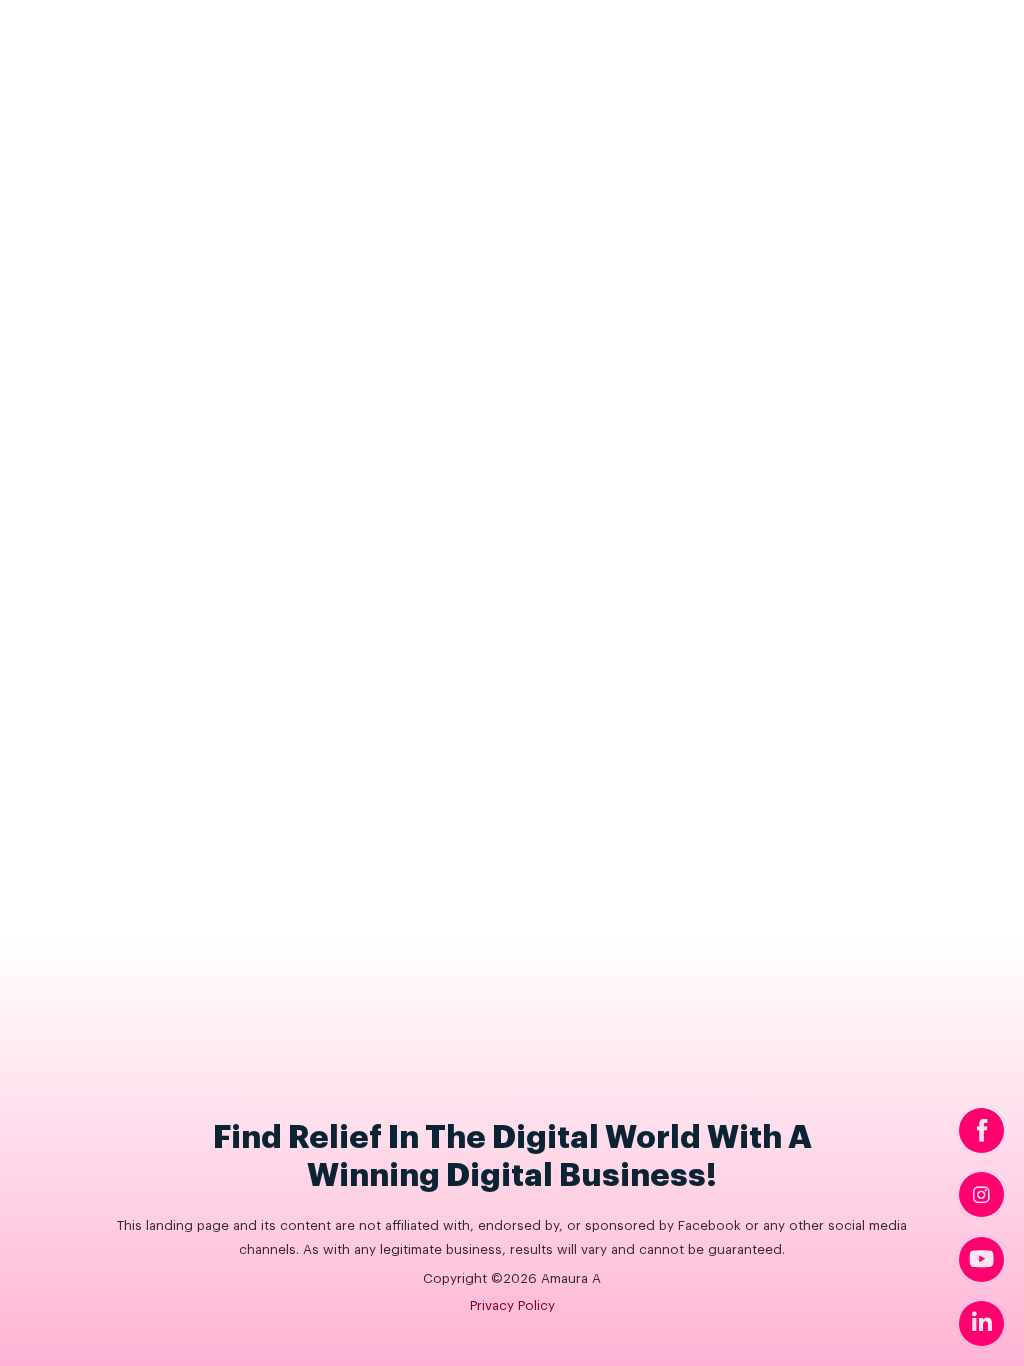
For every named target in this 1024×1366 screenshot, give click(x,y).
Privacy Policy (512, 1305)
